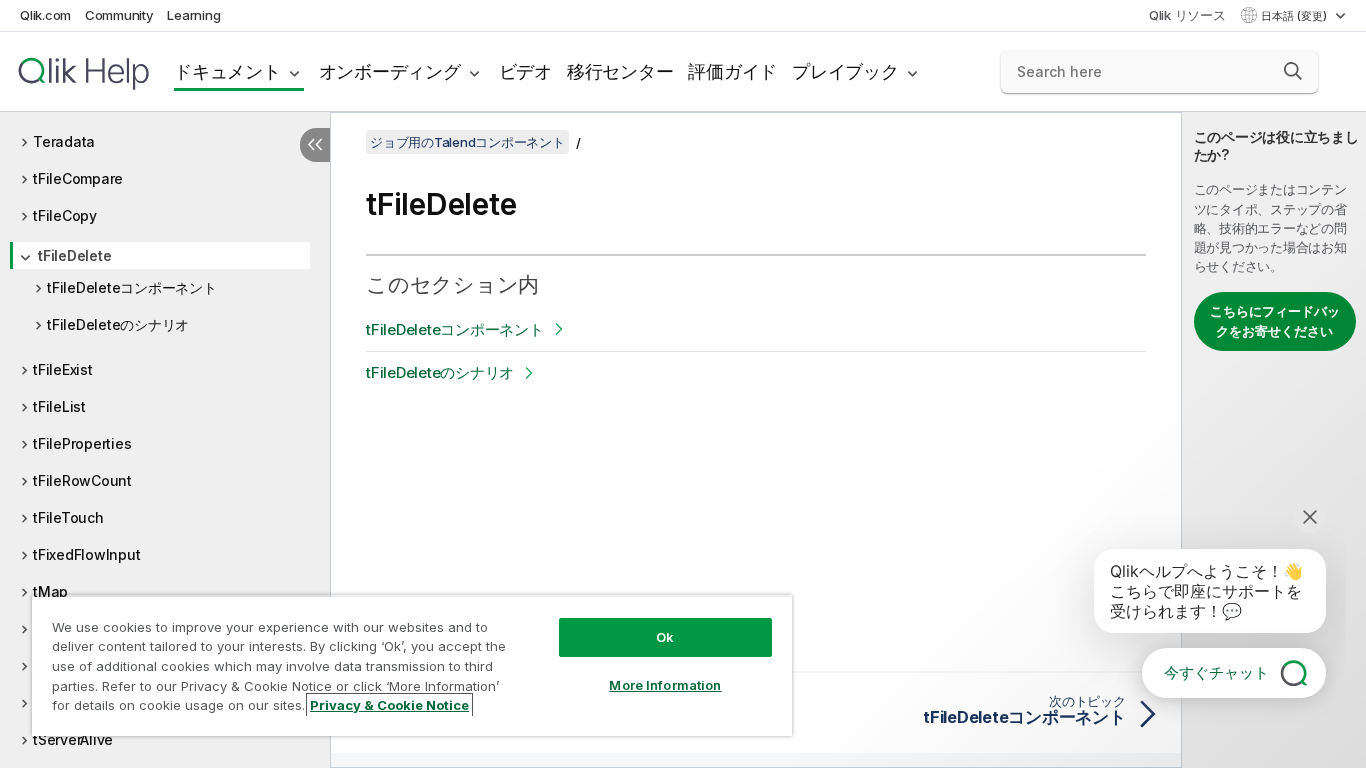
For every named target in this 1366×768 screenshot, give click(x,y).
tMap (50, 591)
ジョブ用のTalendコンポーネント (467, 142)
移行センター (620, 71)
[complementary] (1274, 440)
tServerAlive (73, 739)
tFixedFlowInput (86, 554)
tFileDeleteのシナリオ (118, 324)
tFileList (59, 406)
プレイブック (845, 71)
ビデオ (525, 71)
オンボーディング (390, 71)
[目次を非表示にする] (315, 145)
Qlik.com (45, 15)
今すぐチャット (1216, 672)
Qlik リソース (1187, 15)
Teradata (64, 141)
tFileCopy (65, 215)
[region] (412, 665)
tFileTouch (68, 517)
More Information (665, 685)
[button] (1293, 71)
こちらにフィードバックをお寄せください (1275, 321)
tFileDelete (74, 255)
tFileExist (63, 369)
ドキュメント (227, 71)
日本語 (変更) (1295, 16)
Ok (665, 637)
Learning (193, 15)
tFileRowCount (82, 480)
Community (119, 15)
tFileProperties (82, 443)
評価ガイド (732, 71)
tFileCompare (78, 178)
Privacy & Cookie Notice (389, 705)
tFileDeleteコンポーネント (132, 287)
